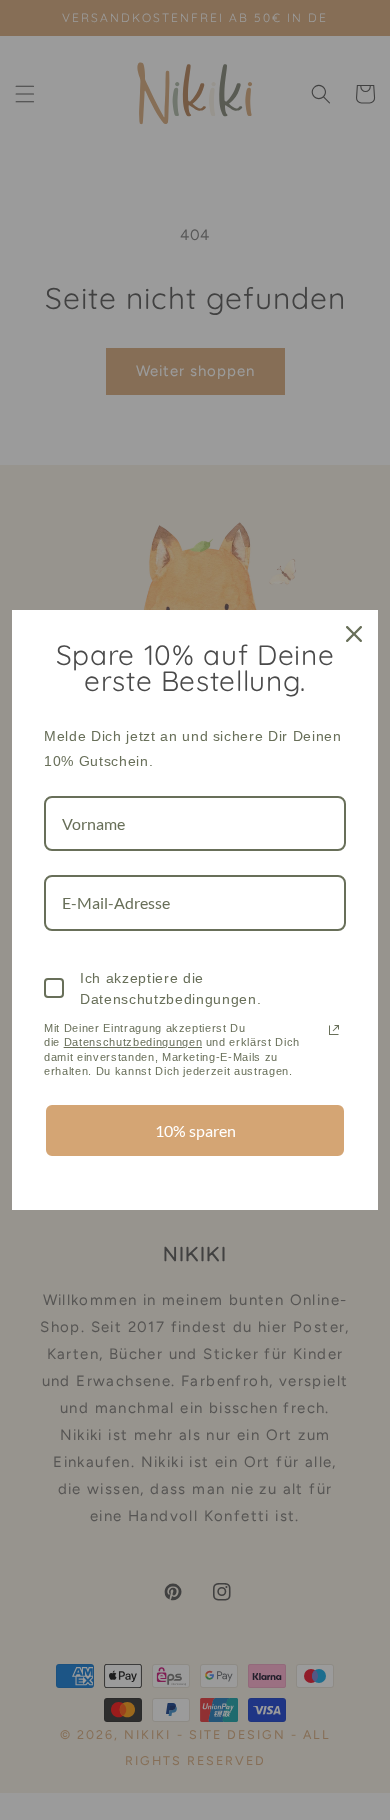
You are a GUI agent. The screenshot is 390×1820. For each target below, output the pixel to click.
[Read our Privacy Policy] (334, 1030)
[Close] (354, 634)
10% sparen (195, 1130)
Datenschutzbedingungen (133, 1042)
